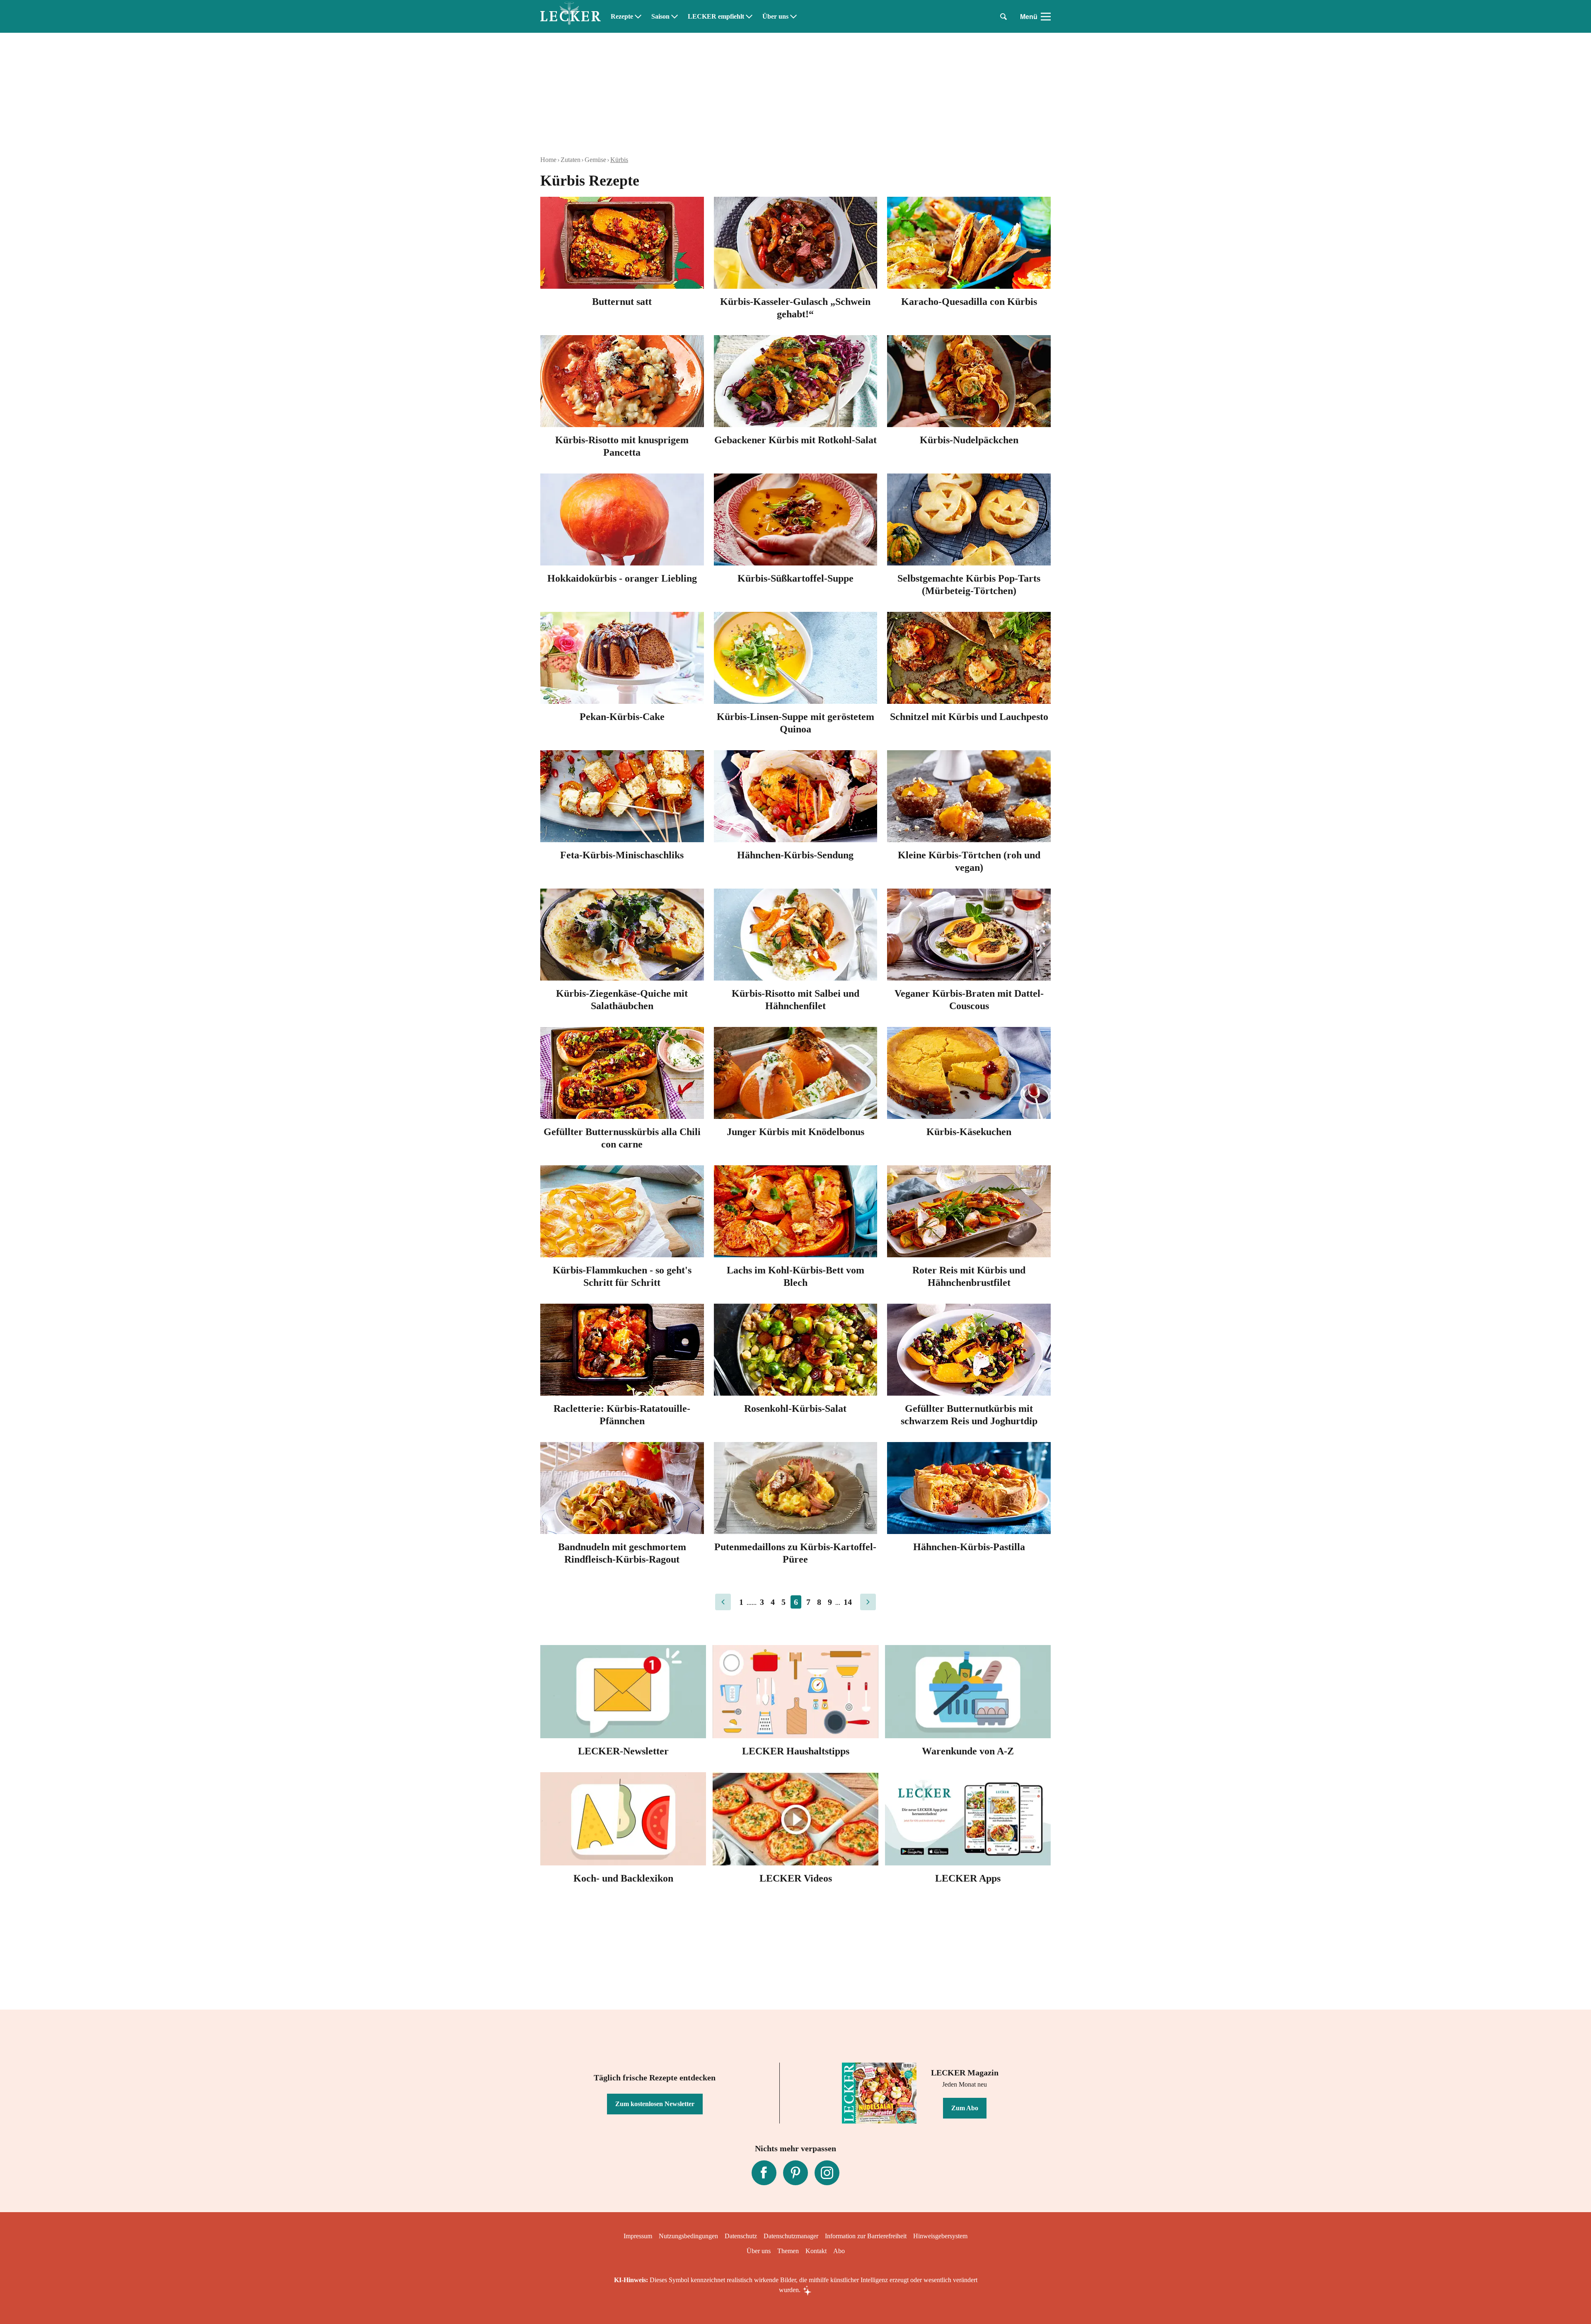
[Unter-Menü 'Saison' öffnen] (675, 17)
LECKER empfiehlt (716, 17)
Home (548, 160)
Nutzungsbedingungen (688, 2236)
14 (848, 1602)
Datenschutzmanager (791, 2236)
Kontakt (816, 2251)
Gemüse (595, 160)
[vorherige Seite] (723, 1602)
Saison (660, 17)
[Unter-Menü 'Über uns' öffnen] (793, 17)
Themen (788, 2251)
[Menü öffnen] (1046, 17)
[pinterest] (795, 2173)
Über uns (775, 17)
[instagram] (827, 2173)
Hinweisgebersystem (940, 2236)
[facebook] (764, 2173)
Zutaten (571, 160)
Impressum (638, 2236)
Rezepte (622, 17)
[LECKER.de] (571, 17)
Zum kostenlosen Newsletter (655, 2104)
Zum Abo (965, 2108)
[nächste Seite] (868, 1602)
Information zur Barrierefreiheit (866, 2236)
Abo (839, 2251)
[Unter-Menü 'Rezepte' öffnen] (638, 17)
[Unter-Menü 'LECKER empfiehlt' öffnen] (749, 17)
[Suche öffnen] (1003, 17)
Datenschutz (741, 2236)
